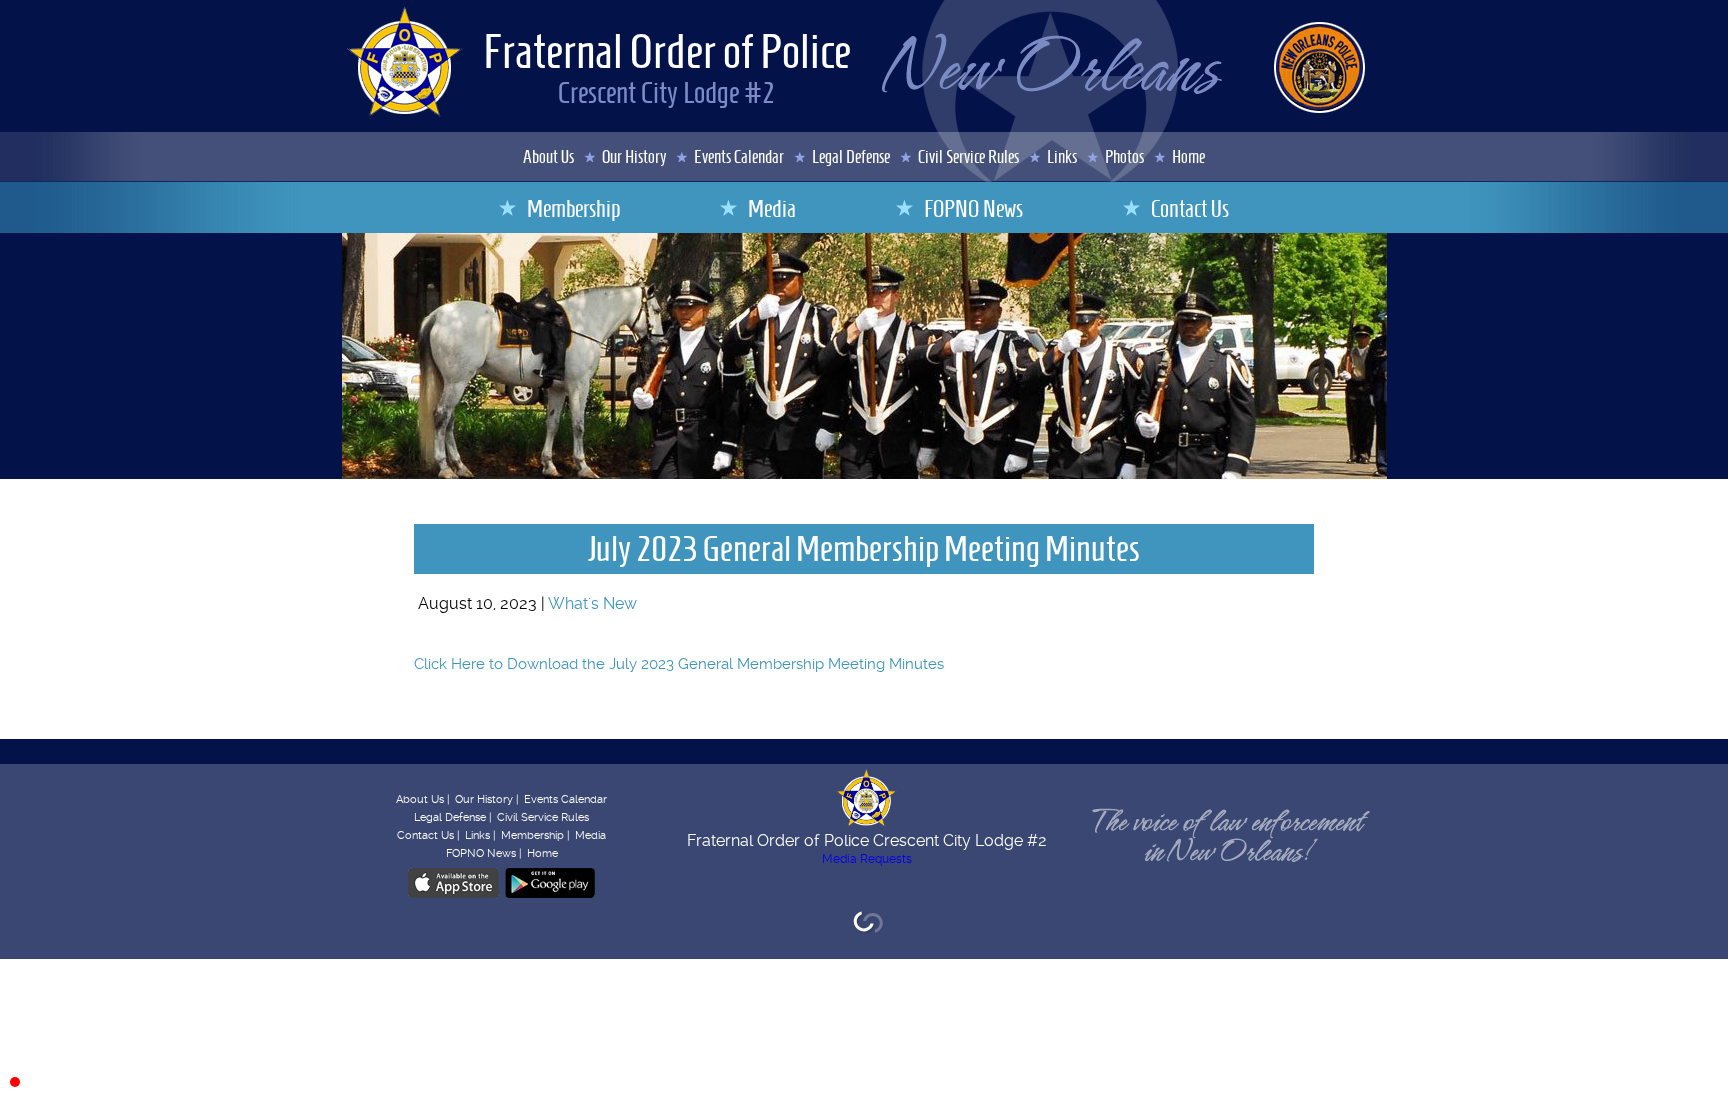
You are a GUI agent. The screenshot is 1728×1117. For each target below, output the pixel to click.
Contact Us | (428, 835)
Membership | (535, 835)
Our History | (486, 799)
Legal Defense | (452, 817)
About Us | (422, 799)
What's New (592, 603)
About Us (548, 157)
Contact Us (1190, 209)
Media (772, 209)
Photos (1124, 157)
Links (1062, 157)
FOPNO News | (483, 853)
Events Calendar (739, 157)
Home (1188, 157)
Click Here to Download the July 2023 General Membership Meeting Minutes (679, 664)
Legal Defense (851, 157)
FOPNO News (973, 209)
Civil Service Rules (968, 157)
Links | (480, 835)
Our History (634, 157)
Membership (573, 209)
